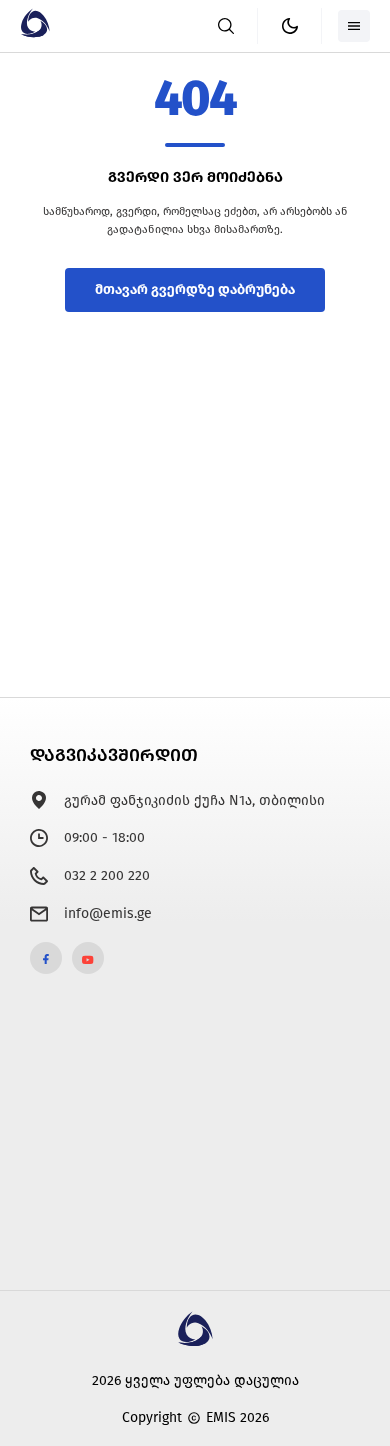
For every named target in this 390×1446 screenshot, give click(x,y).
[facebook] (46, 958)
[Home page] (35, 33)
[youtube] (88, 958)
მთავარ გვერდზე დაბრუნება (195, 289)
